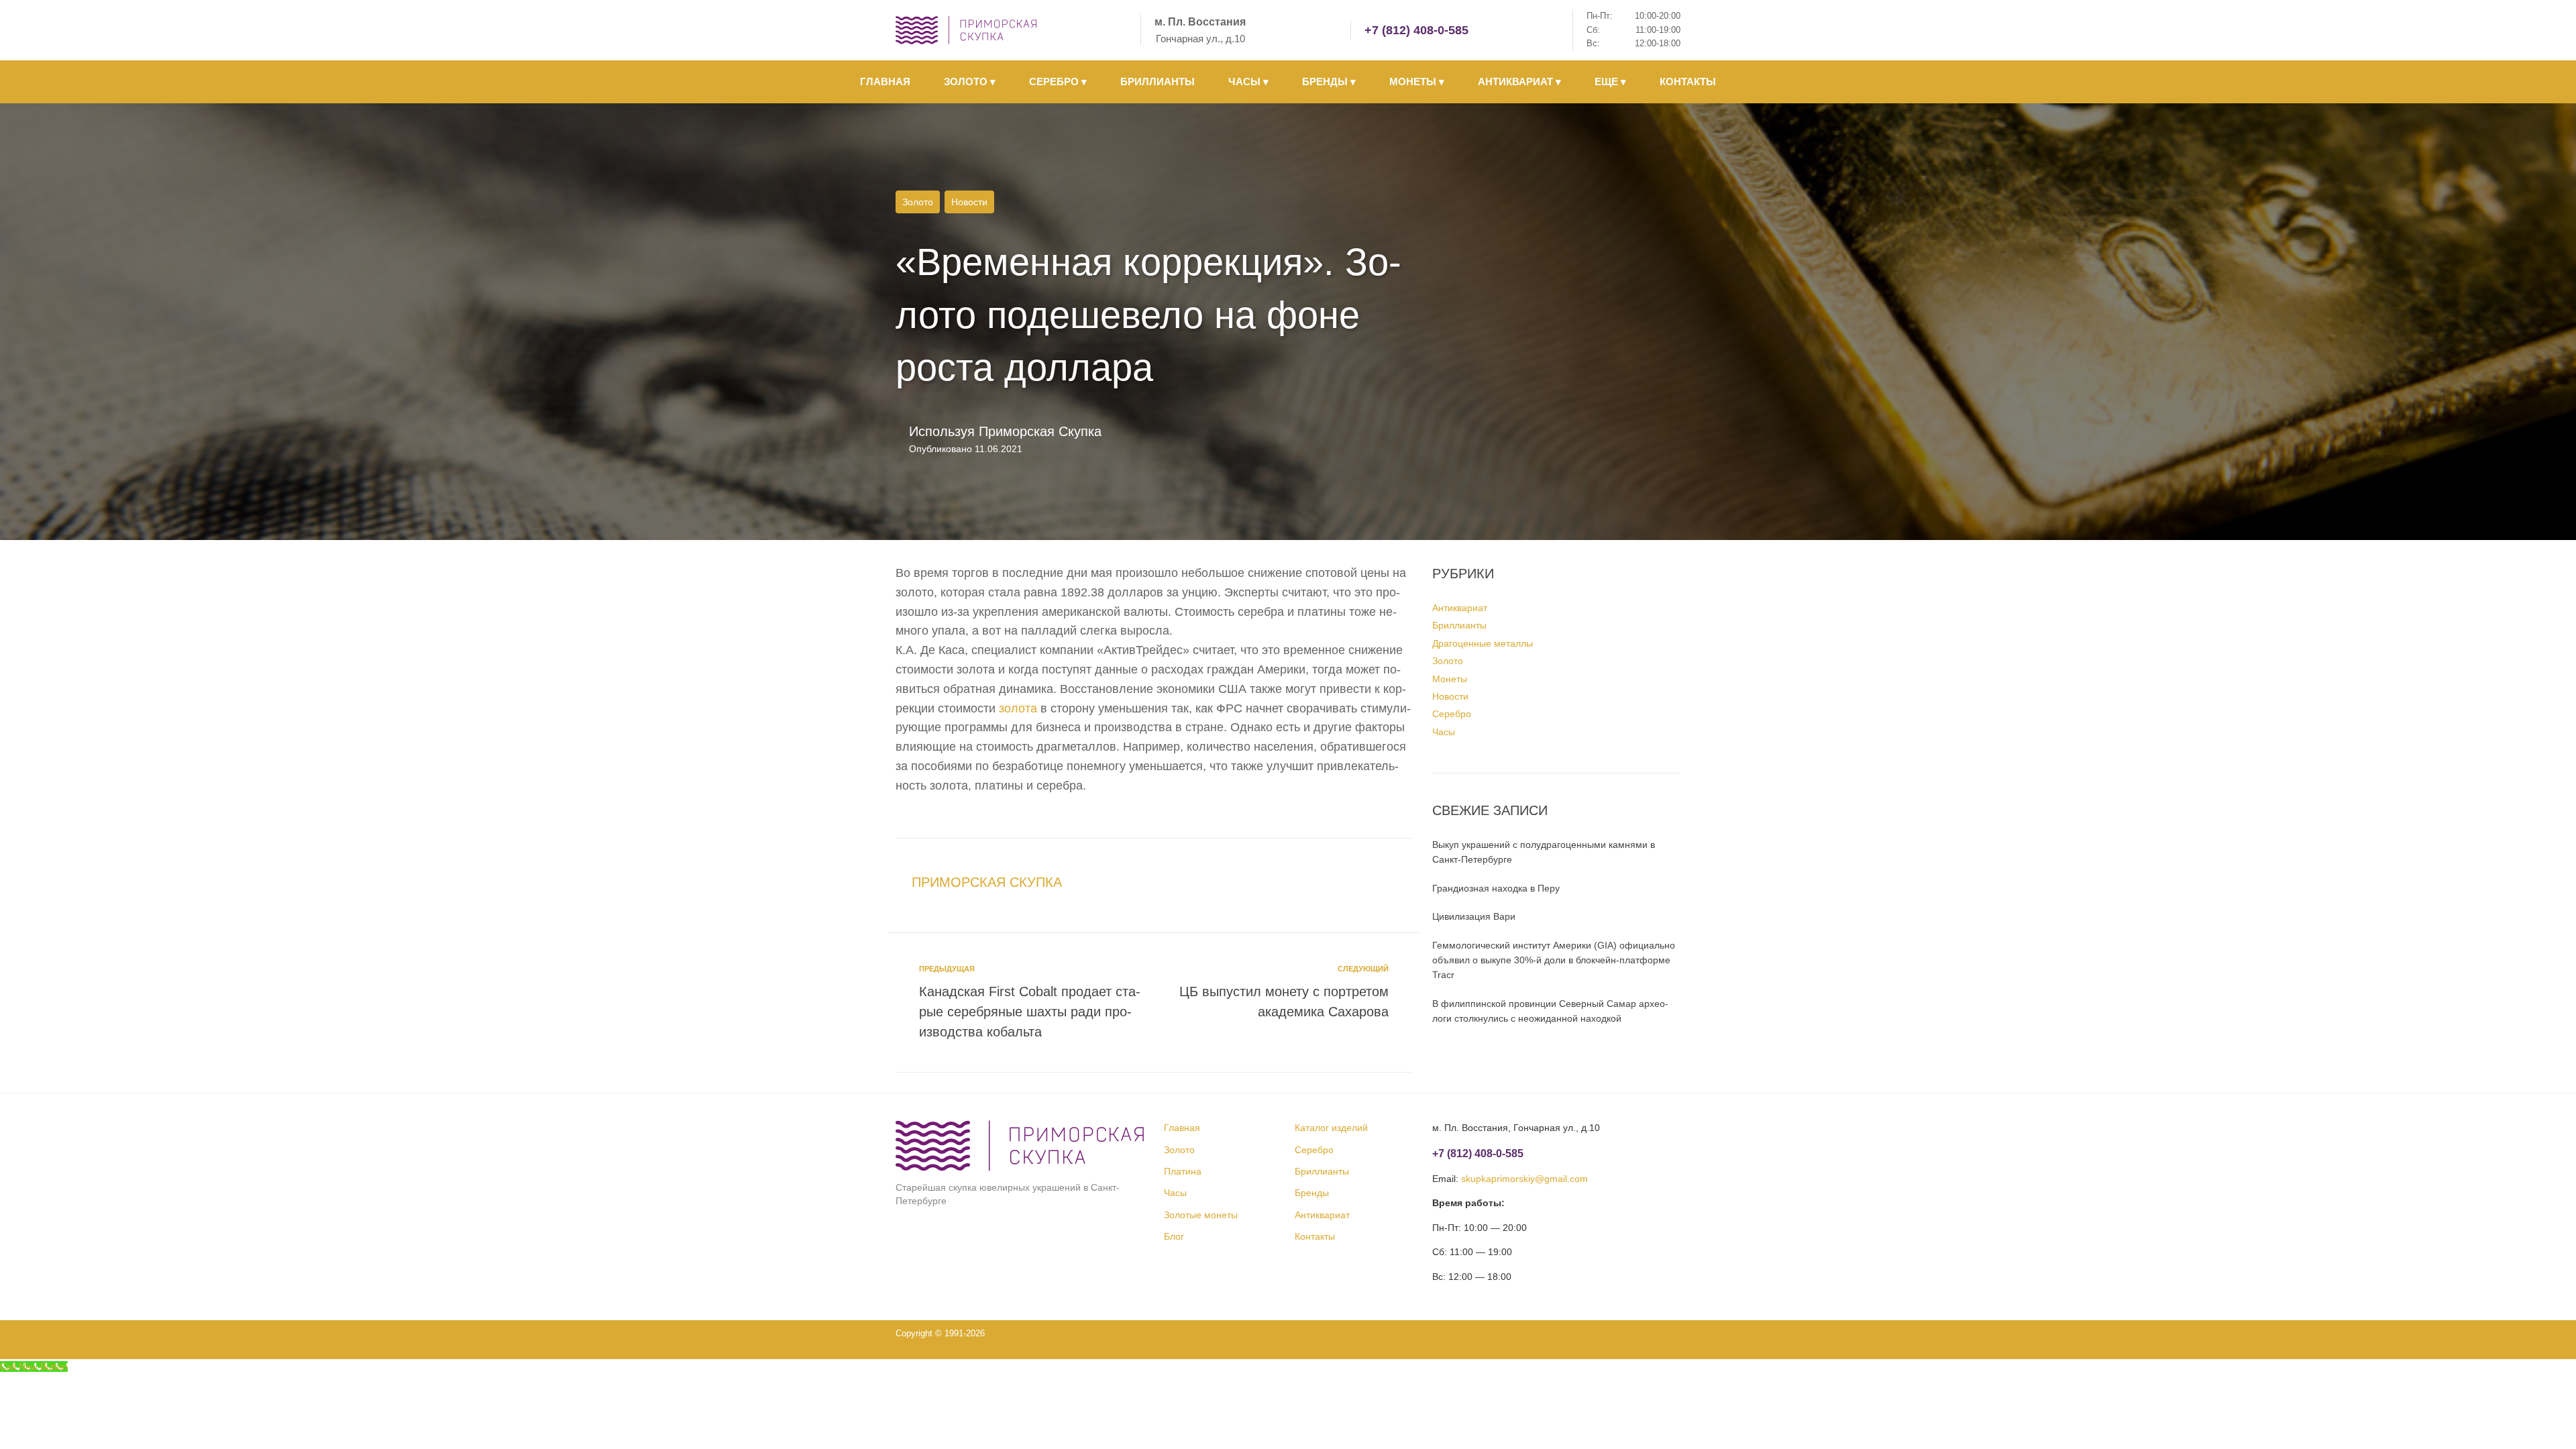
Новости (969, 202)
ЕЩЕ (1610, 82)
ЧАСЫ (1248, 82)
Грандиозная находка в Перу (1496, 888)
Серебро (1452, 714)
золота (1018, 708)
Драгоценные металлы (1483, 643)
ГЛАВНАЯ (885, 82)
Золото (918, 202)
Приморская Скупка (1040, 431)
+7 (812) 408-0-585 (1416, 30)
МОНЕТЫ (1417, 82)
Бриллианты (1459, 625)
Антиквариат (1460, 608)
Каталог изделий (1331, 1128)
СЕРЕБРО (1058, 82)
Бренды (1312, 1193)
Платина (1183, 1171)
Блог (1174, 1236)
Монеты (1450, 679)
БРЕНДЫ (1329, 82)
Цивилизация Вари (1474, 916)
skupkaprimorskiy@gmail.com (1524, 1179)
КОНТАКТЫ (1688, 82)
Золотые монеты (1201, 1215)
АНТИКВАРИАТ (1519, 82)
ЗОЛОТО (970, 82)
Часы (1444, 732)
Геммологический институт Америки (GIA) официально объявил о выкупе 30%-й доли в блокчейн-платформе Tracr (1554, 960)
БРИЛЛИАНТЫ (1158, 82)
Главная (1182, 1128)
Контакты (1315, 1236)
